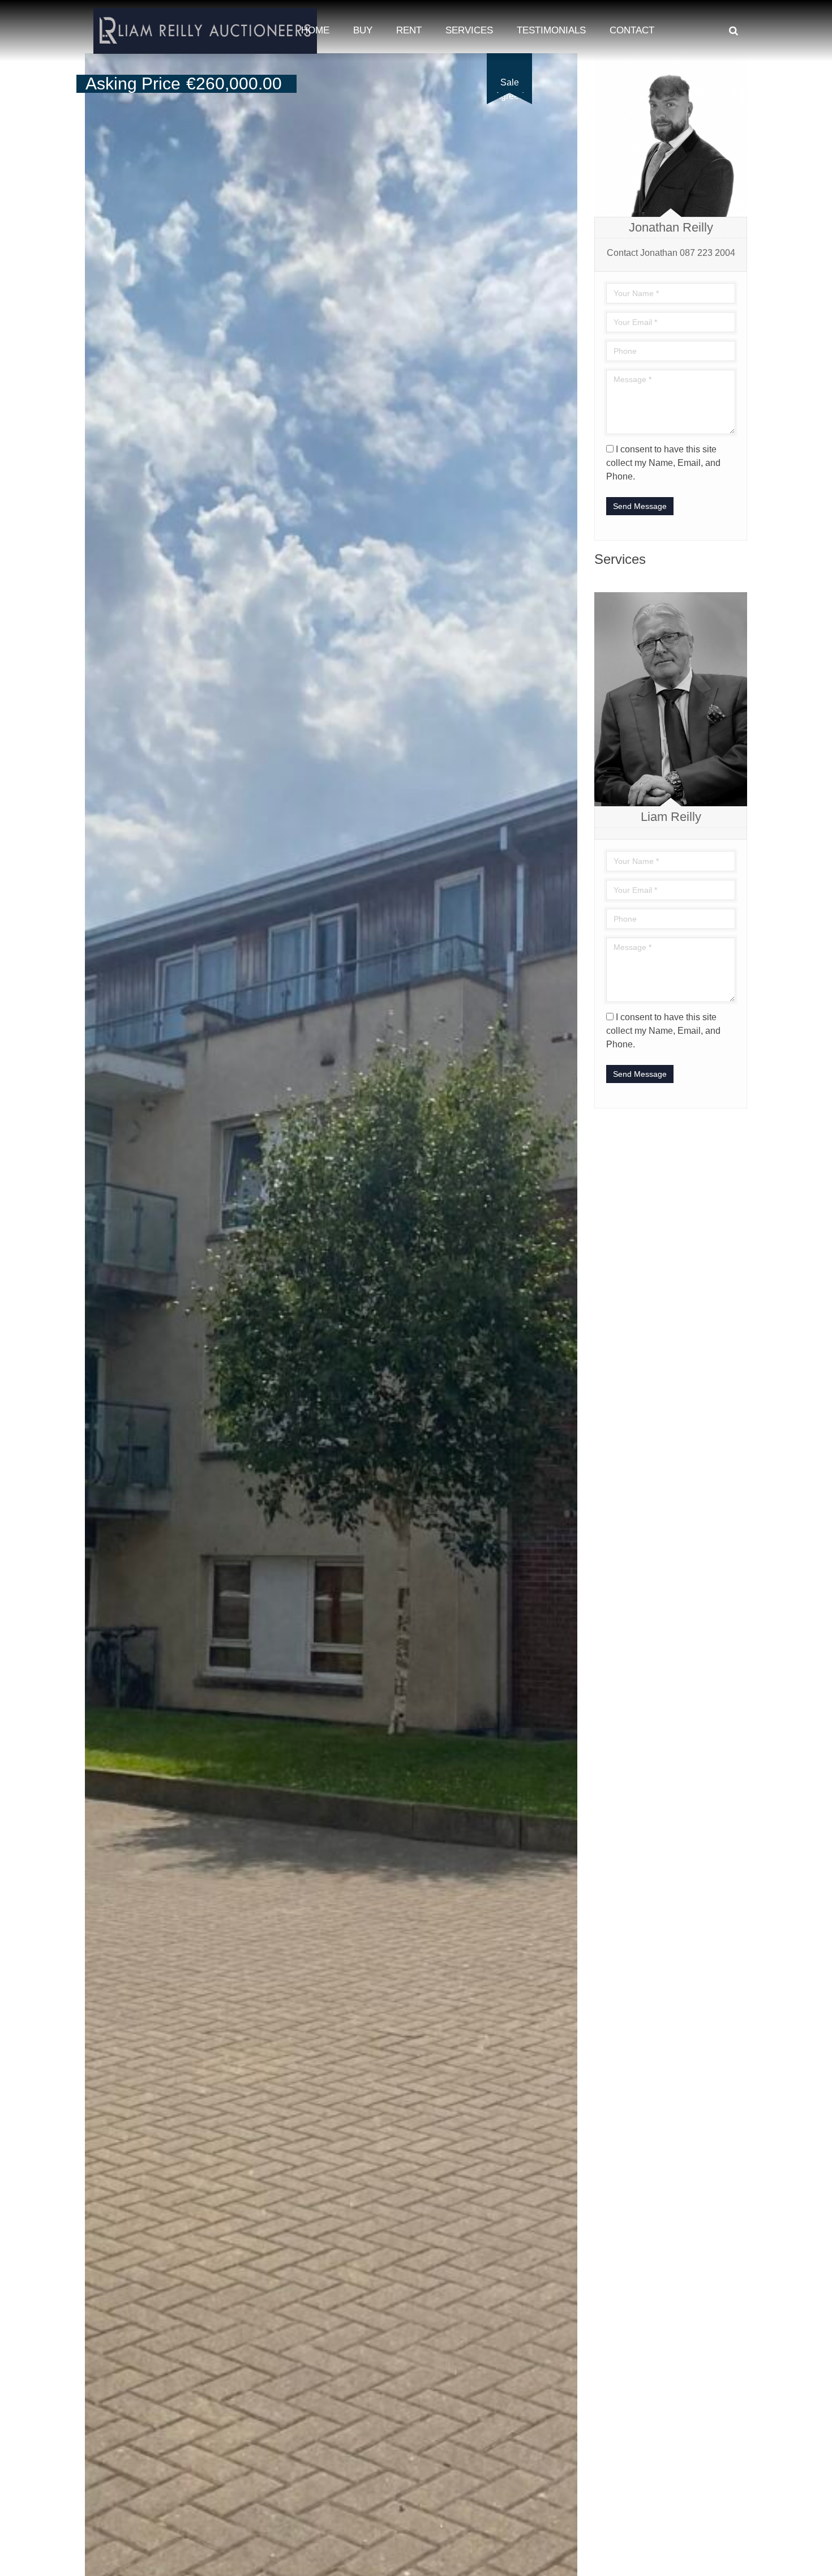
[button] (567, 63)
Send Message (640, 506)
